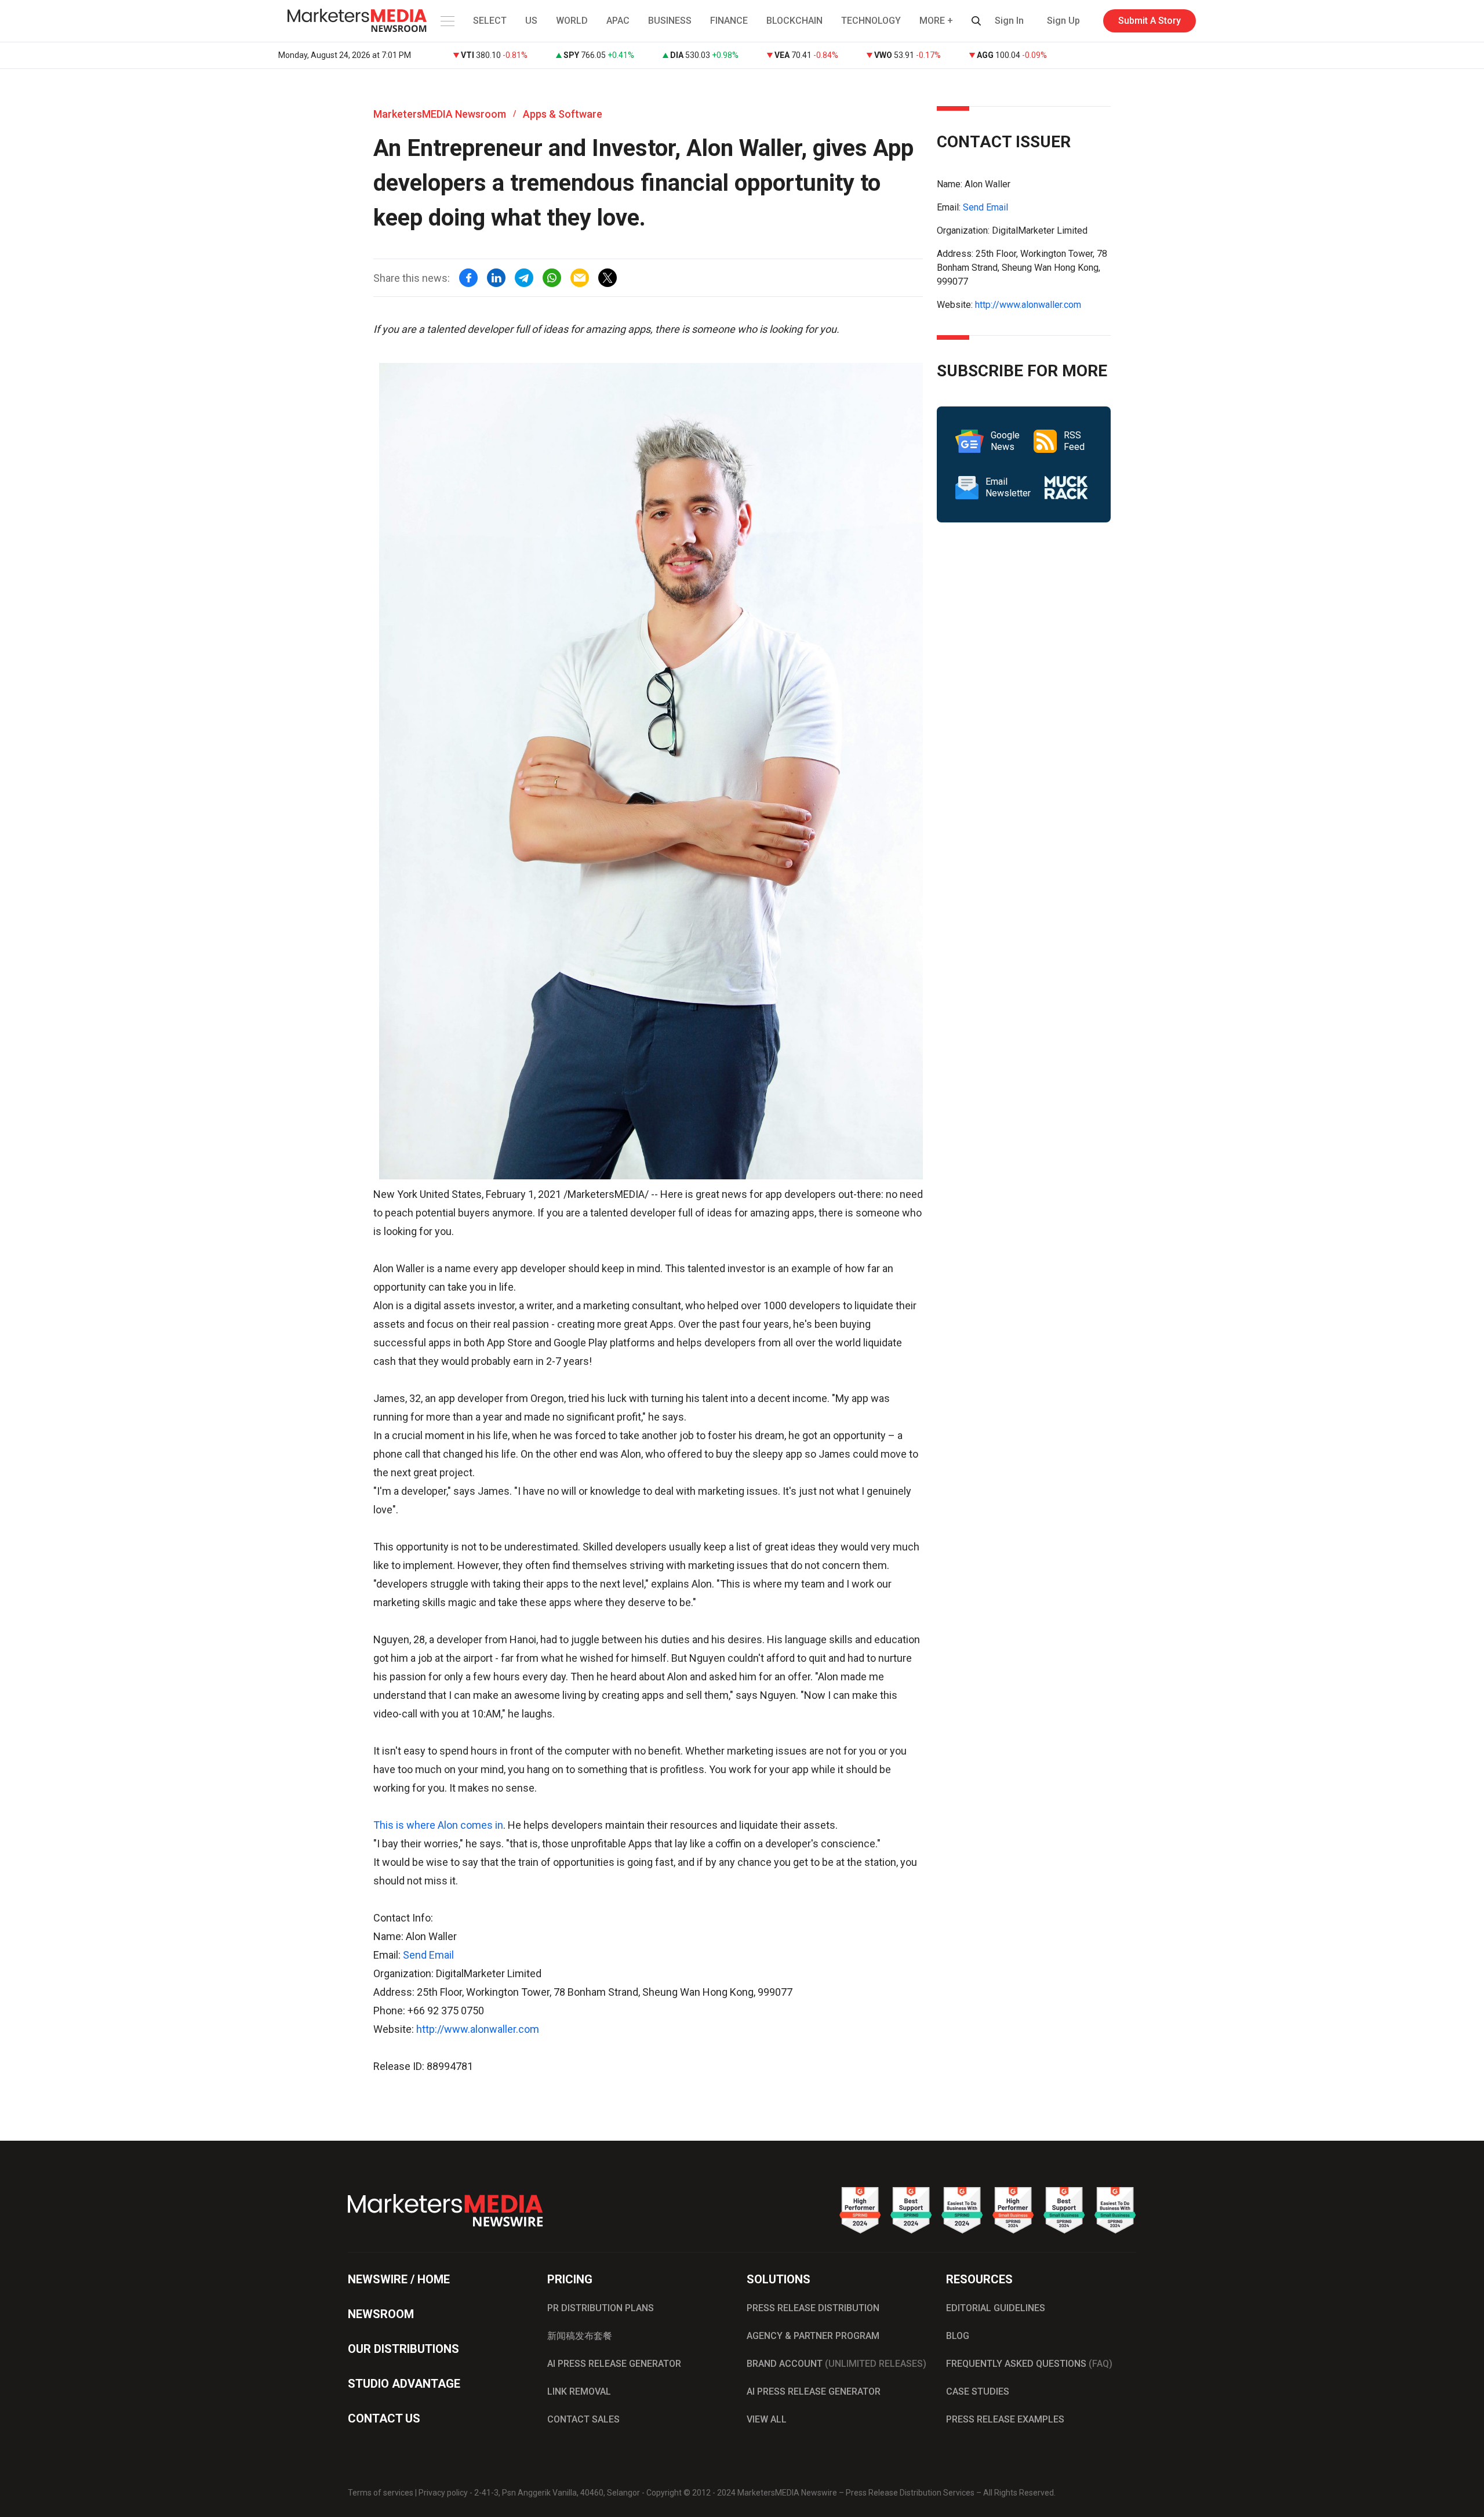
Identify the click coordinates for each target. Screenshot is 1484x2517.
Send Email (428, 1955)
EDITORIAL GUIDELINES (996, 2308)
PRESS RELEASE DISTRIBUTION (813, 2308)
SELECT (490, 21)
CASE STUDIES (978, 2391)
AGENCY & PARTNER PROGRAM (813, 2336)
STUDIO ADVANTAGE (404, 2384)
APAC (618, 21)
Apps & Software (563, 114)
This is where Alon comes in (438, 1825)
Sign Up (1063, 21)
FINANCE (729, 21)
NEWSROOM (381, 2314)
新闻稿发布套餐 (580, 2336)
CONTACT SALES (583, 2419)
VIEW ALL (767, 2419)
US (531, 21)
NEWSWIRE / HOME (399, 2279)
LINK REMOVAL (579, 2391)
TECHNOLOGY (871, 21)
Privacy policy (443, 2493)
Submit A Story (1150, 21)
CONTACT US (384, 2418)
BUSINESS (670, 21)
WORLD (572, 21)
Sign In (1009, 21)
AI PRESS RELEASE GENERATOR (614, 2364)
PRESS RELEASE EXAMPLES (1005, 2419)
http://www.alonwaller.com (478, 2029)
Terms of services (381, 2493)
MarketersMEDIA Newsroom (440, 114)
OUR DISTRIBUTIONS (403, 2349)
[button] (446, 21)
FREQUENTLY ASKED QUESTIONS (1029, 2364)
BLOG (958, 2336)
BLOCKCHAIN (794, 21)
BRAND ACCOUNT (836, 2364)
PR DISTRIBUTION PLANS (601, 2308)
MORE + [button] (936, 21)
